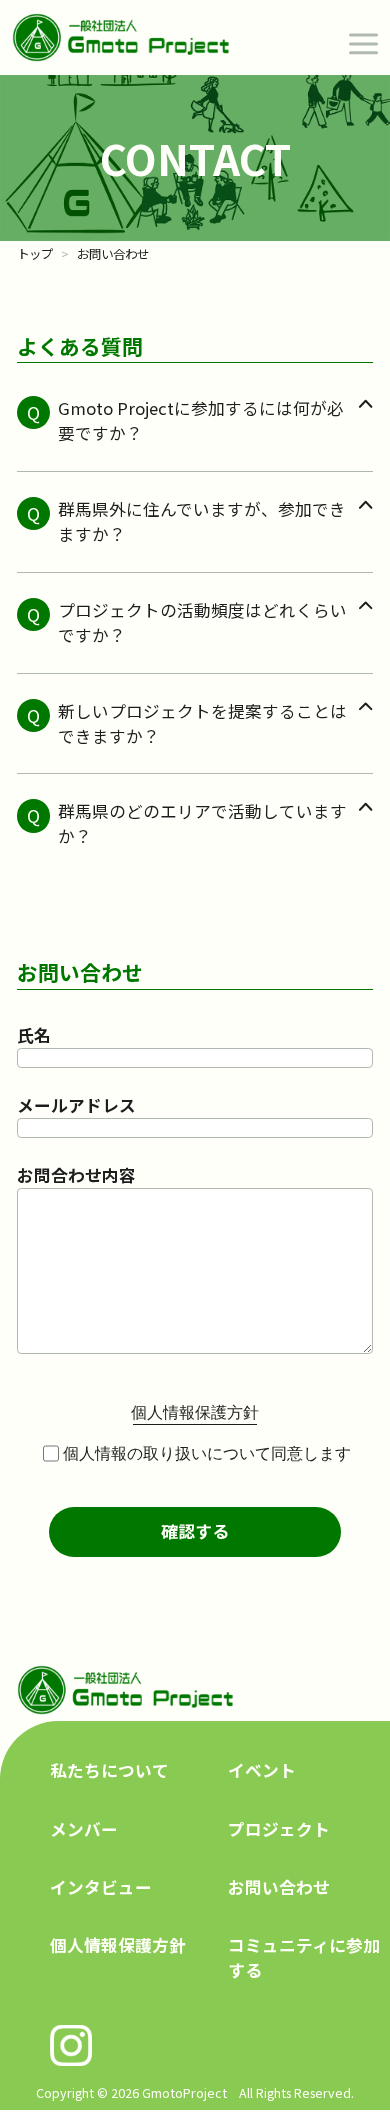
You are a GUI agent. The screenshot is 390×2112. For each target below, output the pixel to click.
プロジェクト (279, 1829)
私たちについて (109, 1770)
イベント (262, 1770)
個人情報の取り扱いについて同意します (207, 1453)
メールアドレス (76, 1105)
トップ (35, 254)
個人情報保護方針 (118, 1945)
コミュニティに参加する (304, 1957)
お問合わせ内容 (76, 1175)
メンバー (84, 1829)
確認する (195, 1531)
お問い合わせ (279, 1887)
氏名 (34, 1035)
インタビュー (101, 1887)
